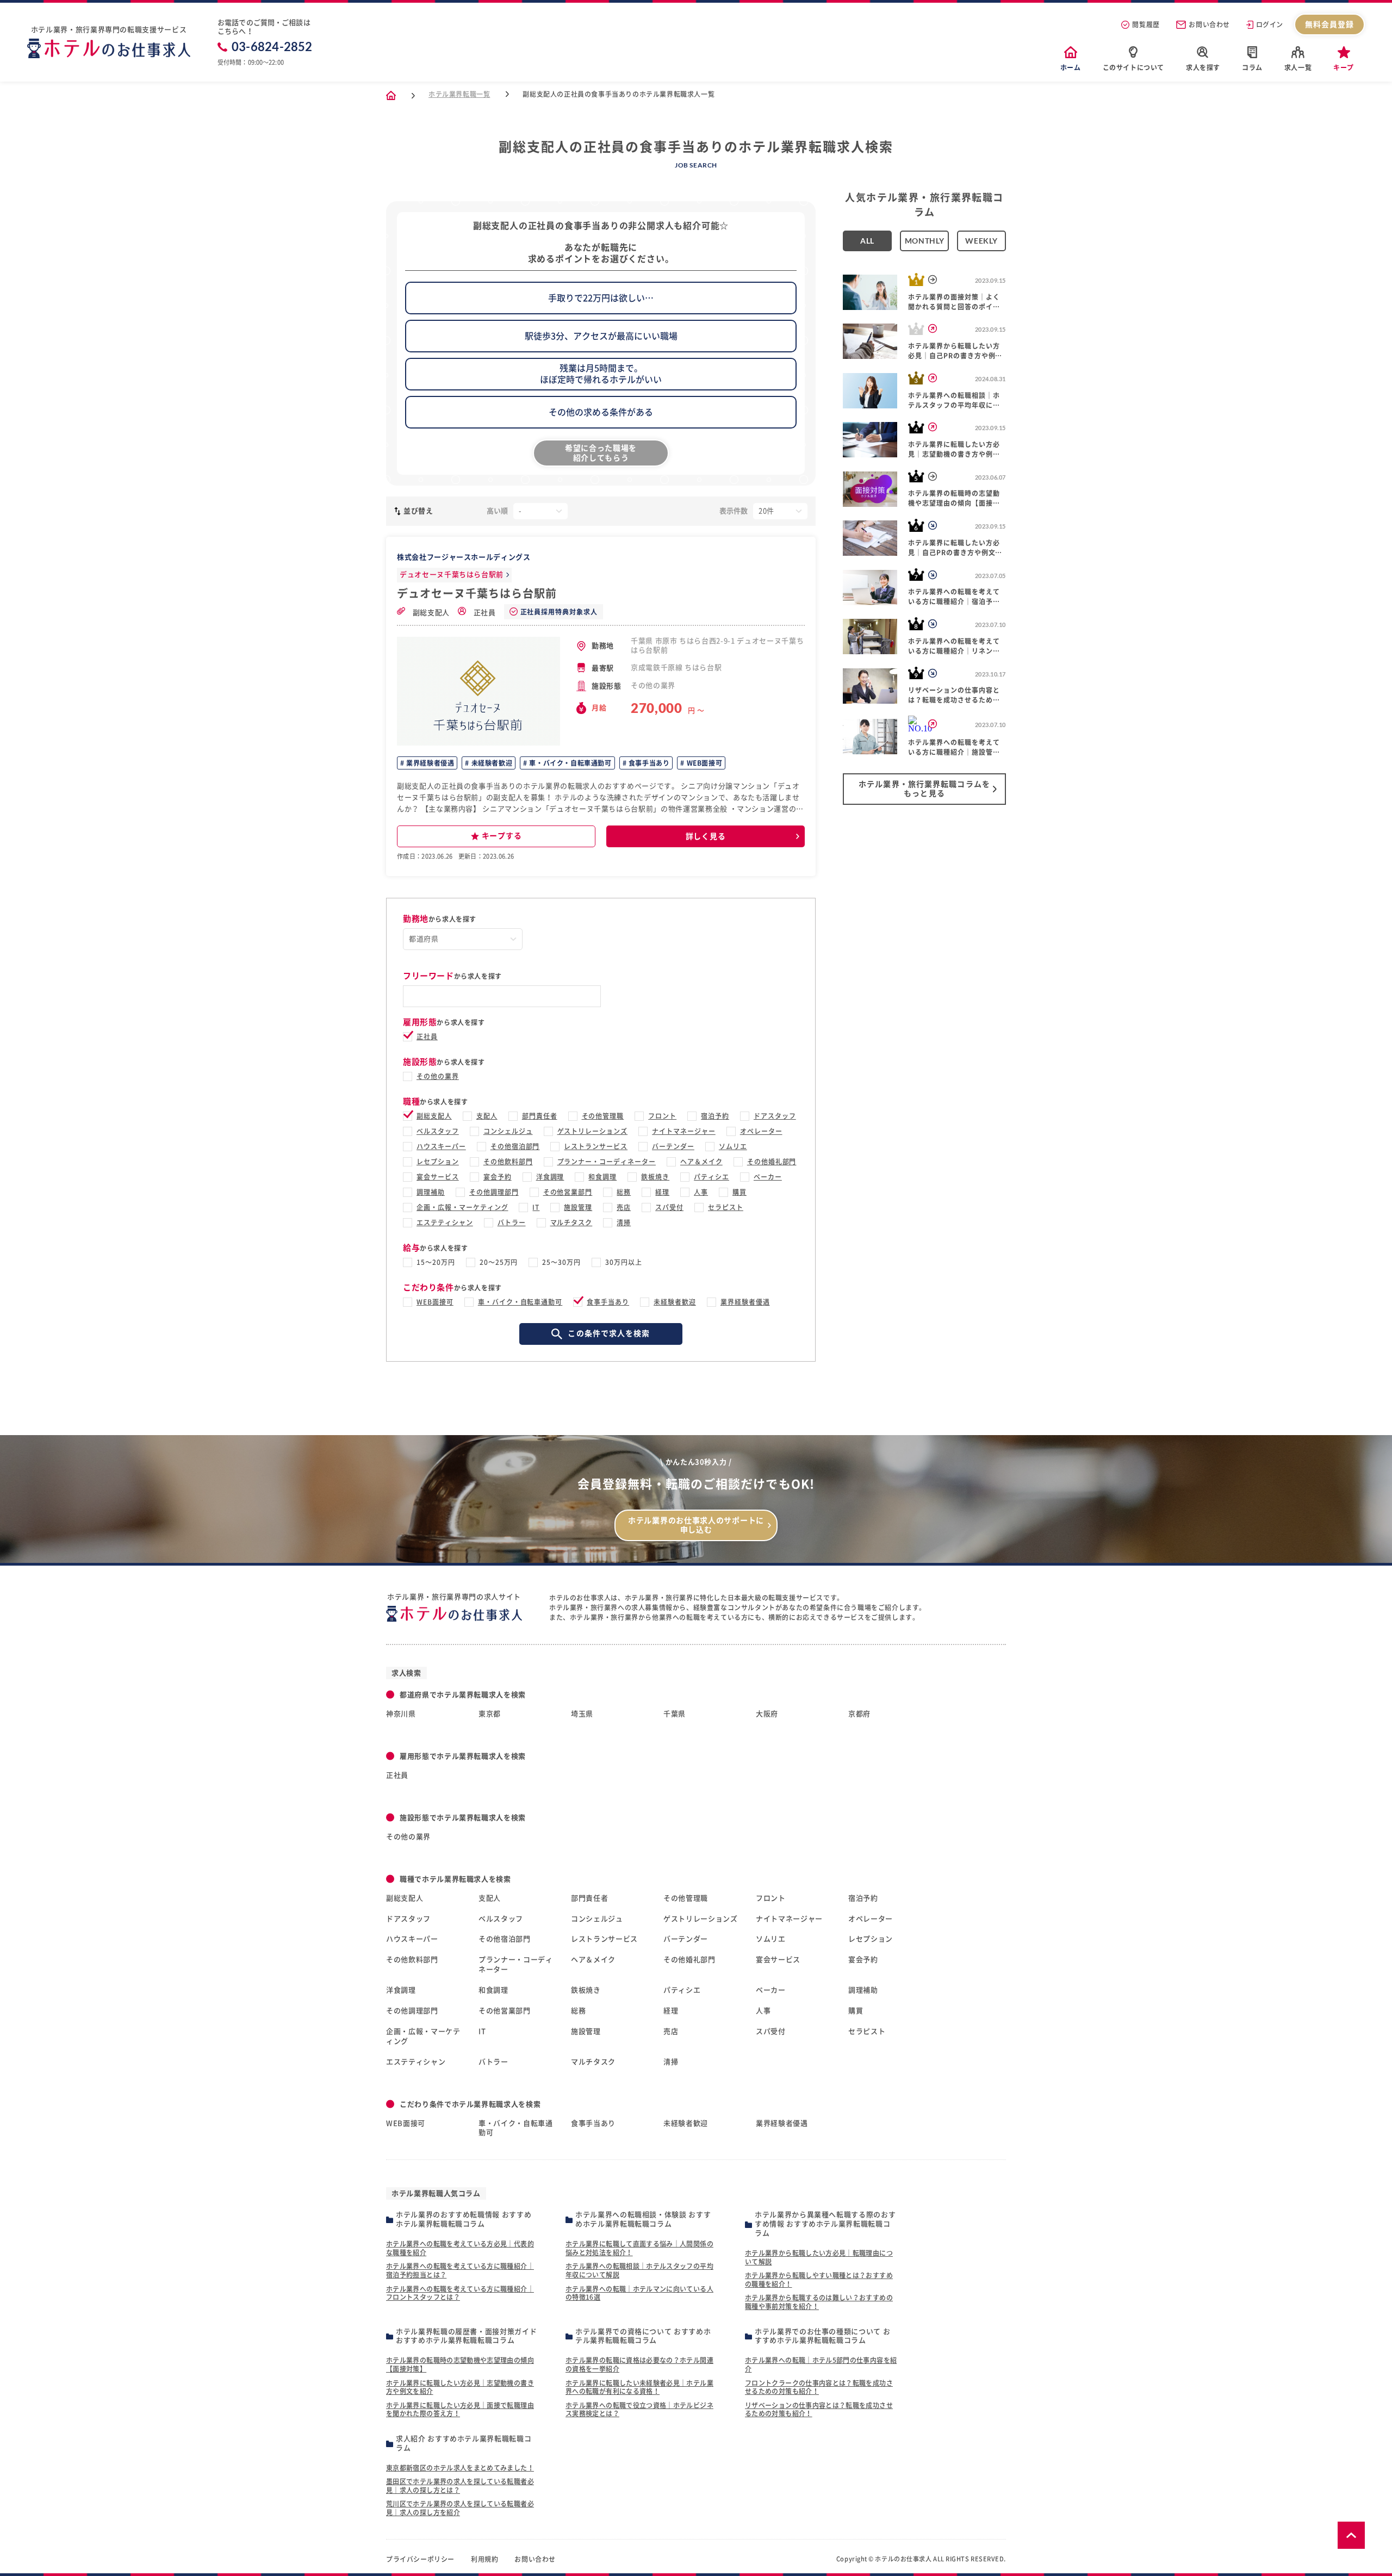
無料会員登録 (1330, 24)
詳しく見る (706, 836)
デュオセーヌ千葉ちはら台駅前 (452, 575)
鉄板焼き (655, 1177)
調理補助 (431, 1192)
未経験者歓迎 (491, 763)
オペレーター (761, 1131)
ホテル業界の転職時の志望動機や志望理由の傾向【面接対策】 (460, 2364)
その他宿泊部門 (515, 1146)
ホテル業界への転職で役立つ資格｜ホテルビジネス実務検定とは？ (639, 2410)
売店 (624, 1207)
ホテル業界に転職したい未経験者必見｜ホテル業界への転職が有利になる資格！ (639, 2387)
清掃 (624, 1222)
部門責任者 (540, 1116)
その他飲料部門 (508, 1162)
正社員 (484, 613)
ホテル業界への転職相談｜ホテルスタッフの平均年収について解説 (639, 2270)
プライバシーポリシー (420, 2559)
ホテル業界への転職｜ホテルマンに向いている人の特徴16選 (639, 2293)
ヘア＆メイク (701, 1162)
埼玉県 (582, 1714)
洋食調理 (550, 1177)
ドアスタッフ (775, 1116)
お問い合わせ (1209, 24)
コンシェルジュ (508, 1131)
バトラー (512, 1222)
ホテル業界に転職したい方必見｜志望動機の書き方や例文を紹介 (460, 2387)
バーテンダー (673, 1146)
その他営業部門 (568, 1192)
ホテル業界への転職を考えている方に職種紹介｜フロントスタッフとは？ (460, 2293)
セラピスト (726, 1207)
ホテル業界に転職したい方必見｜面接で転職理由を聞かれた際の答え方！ (460, 2410)
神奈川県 (401, 1714)
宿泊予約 (715, 1116)
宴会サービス (438, 1177)
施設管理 (578, 1207)
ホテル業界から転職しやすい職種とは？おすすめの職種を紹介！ (819, 2280)
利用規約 (484, 2559)
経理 (662, 1192)
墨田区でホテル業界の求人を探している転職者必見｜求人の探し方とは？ (460, 2486)
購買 (739, 1192)
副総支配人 (430, 613)
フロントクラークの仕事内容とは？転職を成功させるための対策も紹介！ (819, 2387)
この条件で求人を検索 (609, 1333)
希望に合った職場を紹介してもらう (601, 453)
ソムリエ (733, 1146)
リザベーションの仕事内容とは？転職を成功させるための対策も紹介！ (819, 2410)
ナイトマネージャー (684, 1131)
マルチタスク (571, 1222)
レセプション (438, 1162)
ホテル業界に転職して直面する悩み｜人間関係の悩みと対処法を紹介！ (639, 2248)
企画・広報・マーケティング (462, 1207)
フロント (662, 1116)
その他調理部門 (494, 1192)
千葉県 (675, 1714)
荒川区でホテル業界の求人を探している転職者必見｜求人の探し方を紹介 (460, 2508)
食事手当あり (648, 763)
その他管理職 (603, 1116)
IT (536, 1207)
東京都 (490, 1714)
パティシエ (711, 1177)
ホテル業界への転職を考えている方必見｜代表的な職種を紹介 (460, 2248)
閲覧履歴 (1146, 24)
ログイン (1270, 24)
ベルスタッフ (438, 1131)
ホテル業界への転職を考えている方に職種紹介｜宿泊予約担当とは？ (460, 2270)
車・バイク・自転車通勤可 (570, 763)
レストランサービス (596, 1146)
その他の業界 (438, 1076)
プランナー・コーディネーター (607, 1162)
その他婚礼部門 (772, 1162)
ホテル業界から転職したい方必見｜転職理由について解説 (819, 2257)
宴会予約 (498, 1177)
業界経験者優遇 (430, 763)
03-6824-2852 (272, 47)
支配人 (487, 1116)
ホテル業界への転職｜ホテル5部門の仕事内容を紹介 (821, 2364)
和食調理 (602, 1177)
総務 (624, 1192)
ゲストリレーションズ (593, 1131)
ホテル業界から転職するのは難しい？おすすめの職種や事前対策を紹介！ (819, 2302)
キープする (502, 836)
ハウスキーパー (441, 1146)
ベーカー (768, 1177)
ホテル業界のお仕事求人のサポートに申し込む (696, 1525)
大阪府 (767, 1714)
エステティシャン (445, 1222)
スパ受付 (669, 1207)
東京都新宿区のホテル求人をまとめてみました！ (460, 2468)
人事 (701, 1192)
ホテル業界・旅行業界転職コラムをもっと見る (924, 789)
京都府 (859, 1714)
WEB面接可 (703, 763)
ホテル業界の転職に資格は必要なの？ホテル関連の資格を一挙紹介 (639, 2364)
